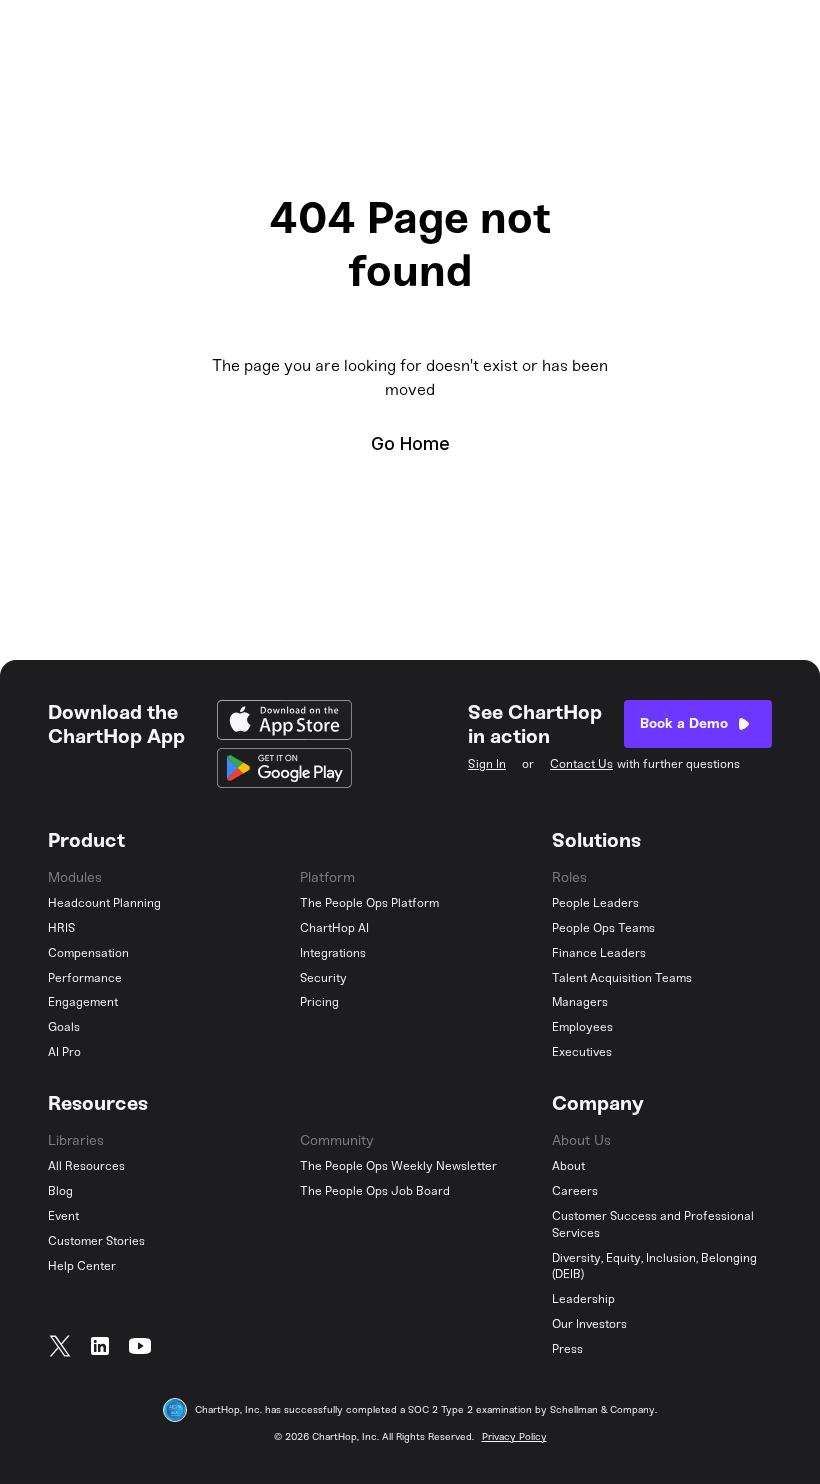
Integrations (333, 953)
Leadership (583, 1299)
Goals (64, 1027)
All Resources (86, 1166)
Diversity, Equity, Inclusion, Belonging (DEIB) (654, 1266)
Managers (580, 1002)
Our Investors (589, 1324)
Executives (582, 1052)
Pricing (319, 1002)
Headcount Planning (104, 903)
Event (63, 1216)
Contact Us (581, 764)
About (568, 1166)
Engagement (83, 1002)
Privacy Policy (514, 1437)
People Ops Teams (603, 928)
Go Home (410, 443)
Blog (60, 1191)
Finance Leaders (599, 953)
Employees (582, 1027)
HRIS (62, 928)
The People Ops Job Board (375, 1191)
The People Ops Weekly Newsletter (398, 1166)
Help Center (82, 1266)
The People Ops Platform (369, 903)
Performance (85, 978)
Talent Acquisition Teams (622, 978)
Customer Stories (96, 1241)
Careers (575, 1191)
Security (323, 978)
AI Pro (64, 1052)
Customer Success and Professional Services (653, 1224)
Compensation (88, 953)
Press (567, 1349)
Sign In (487, 764)
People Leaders (595, 903)
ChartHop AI (334, 928)
